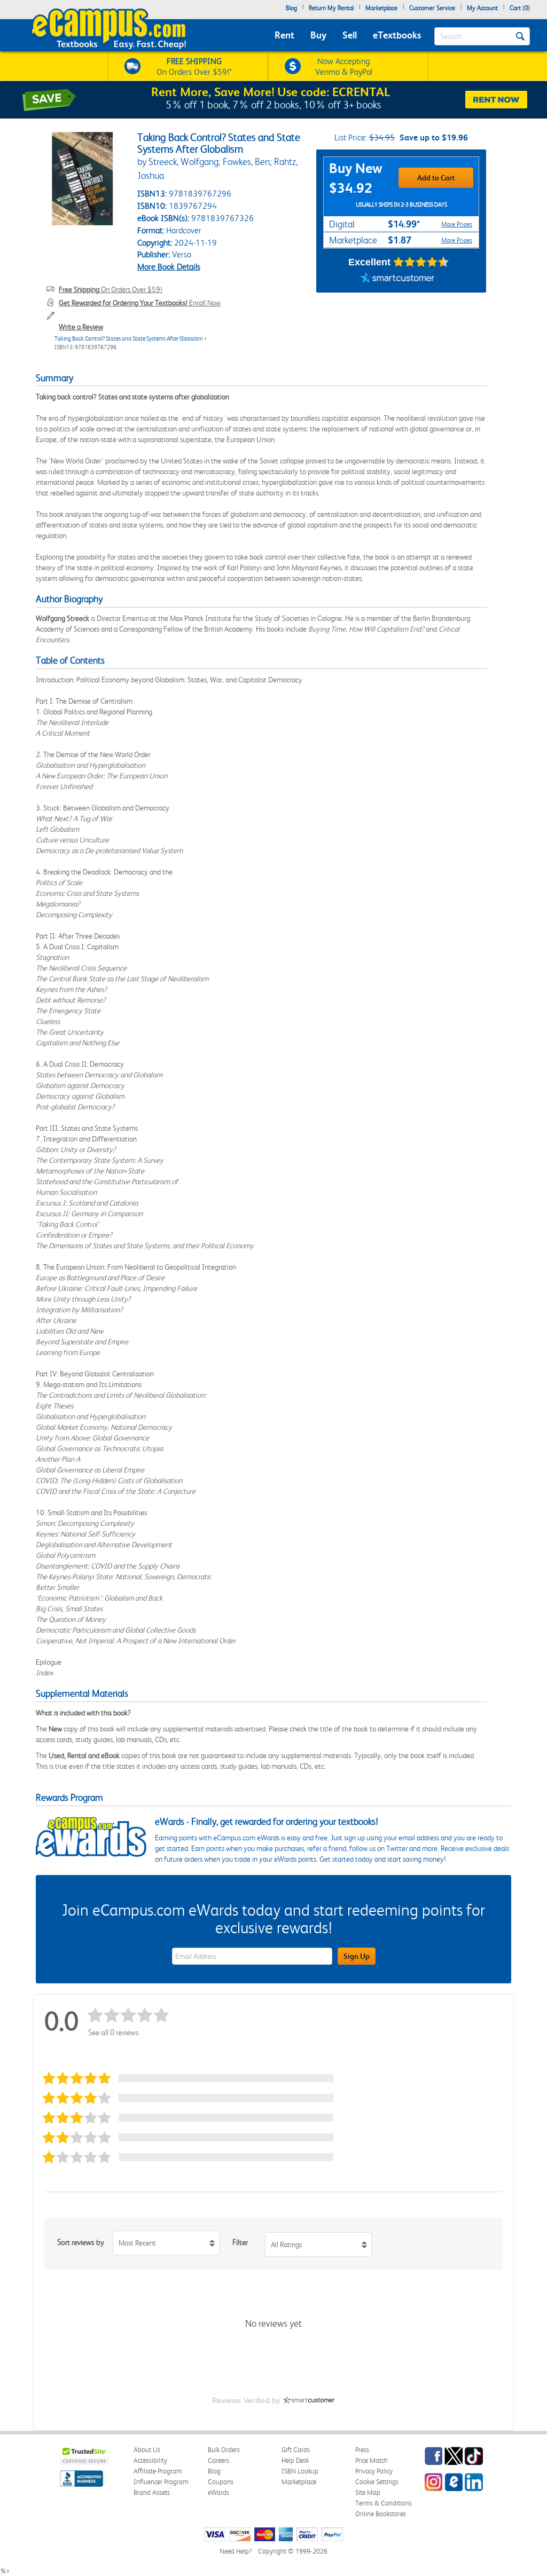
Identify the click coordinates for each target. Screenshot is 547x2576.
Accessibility (150, 2460)
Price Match (372, 2460)
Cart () (520, 8)
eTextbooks (397, 35)
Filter (240, 2242)
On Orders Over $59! (111, 289)
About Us (147, 2450)
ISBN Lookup (300, 2471)
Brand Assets (152, 2492)
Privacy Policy (374, 2471)
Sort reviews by (81, 2242)
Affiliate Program (158, 2471)
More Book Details (169, 267)
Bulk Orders (224, 2450)
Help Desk (295, 2460)
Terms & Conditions (384, 2503)
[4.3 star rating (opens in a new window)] (421, 262)
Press (362, 2450)
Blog (291, 8)
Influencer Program (161, 2482)
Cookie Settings (377, 2482)
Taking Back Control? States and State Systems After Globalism (129, 339)
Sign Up (357, 1956)
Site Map (368, 2492)
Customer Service (432, 8)
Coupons (221, 2482)
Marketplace (381, 8)
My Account (482, 8)
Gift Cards (296, 2450)
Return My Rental (331, 8)
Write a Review (81, 327)
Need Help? (236, 2551)
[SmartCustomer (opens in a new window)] (397, 279)
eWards (218, 2492)
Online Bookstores (381, 2514)
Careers (218, 2460)
